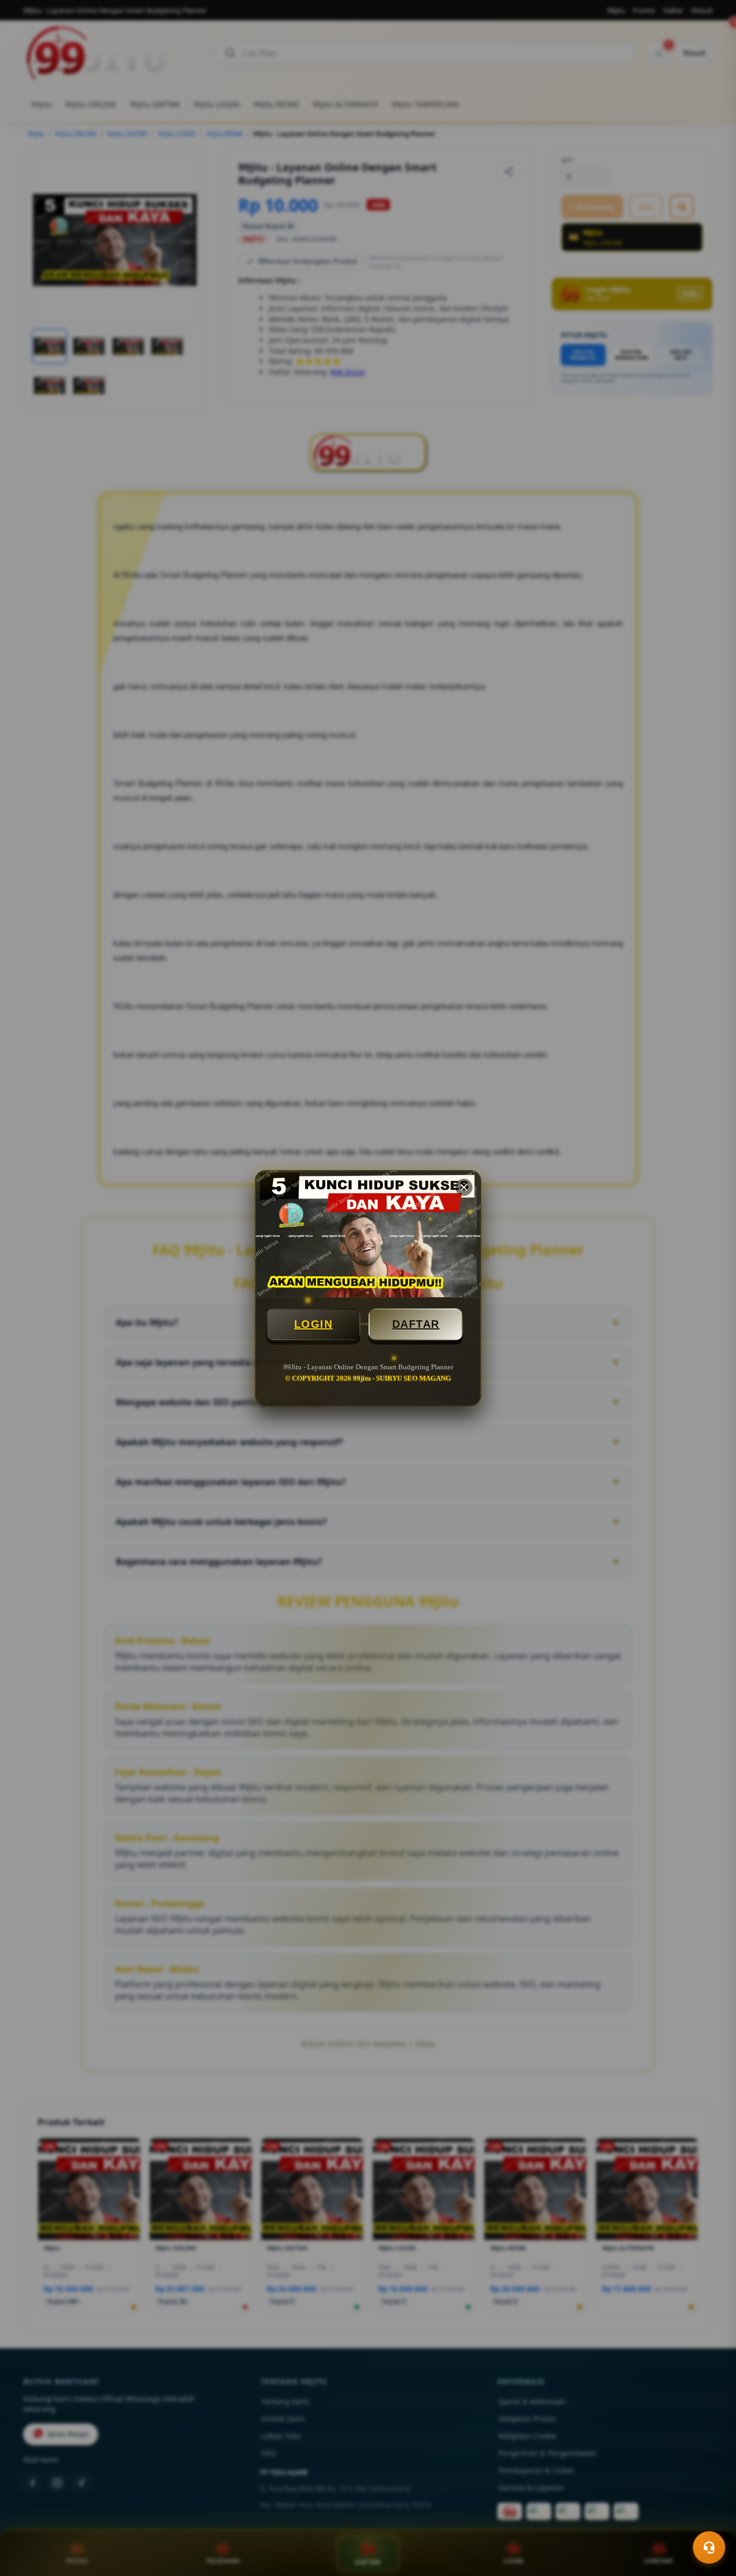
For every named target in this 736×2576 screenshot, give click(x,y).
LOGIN (314, 1324)
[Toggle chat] (709, 2547)
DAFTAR (416, 1324)
